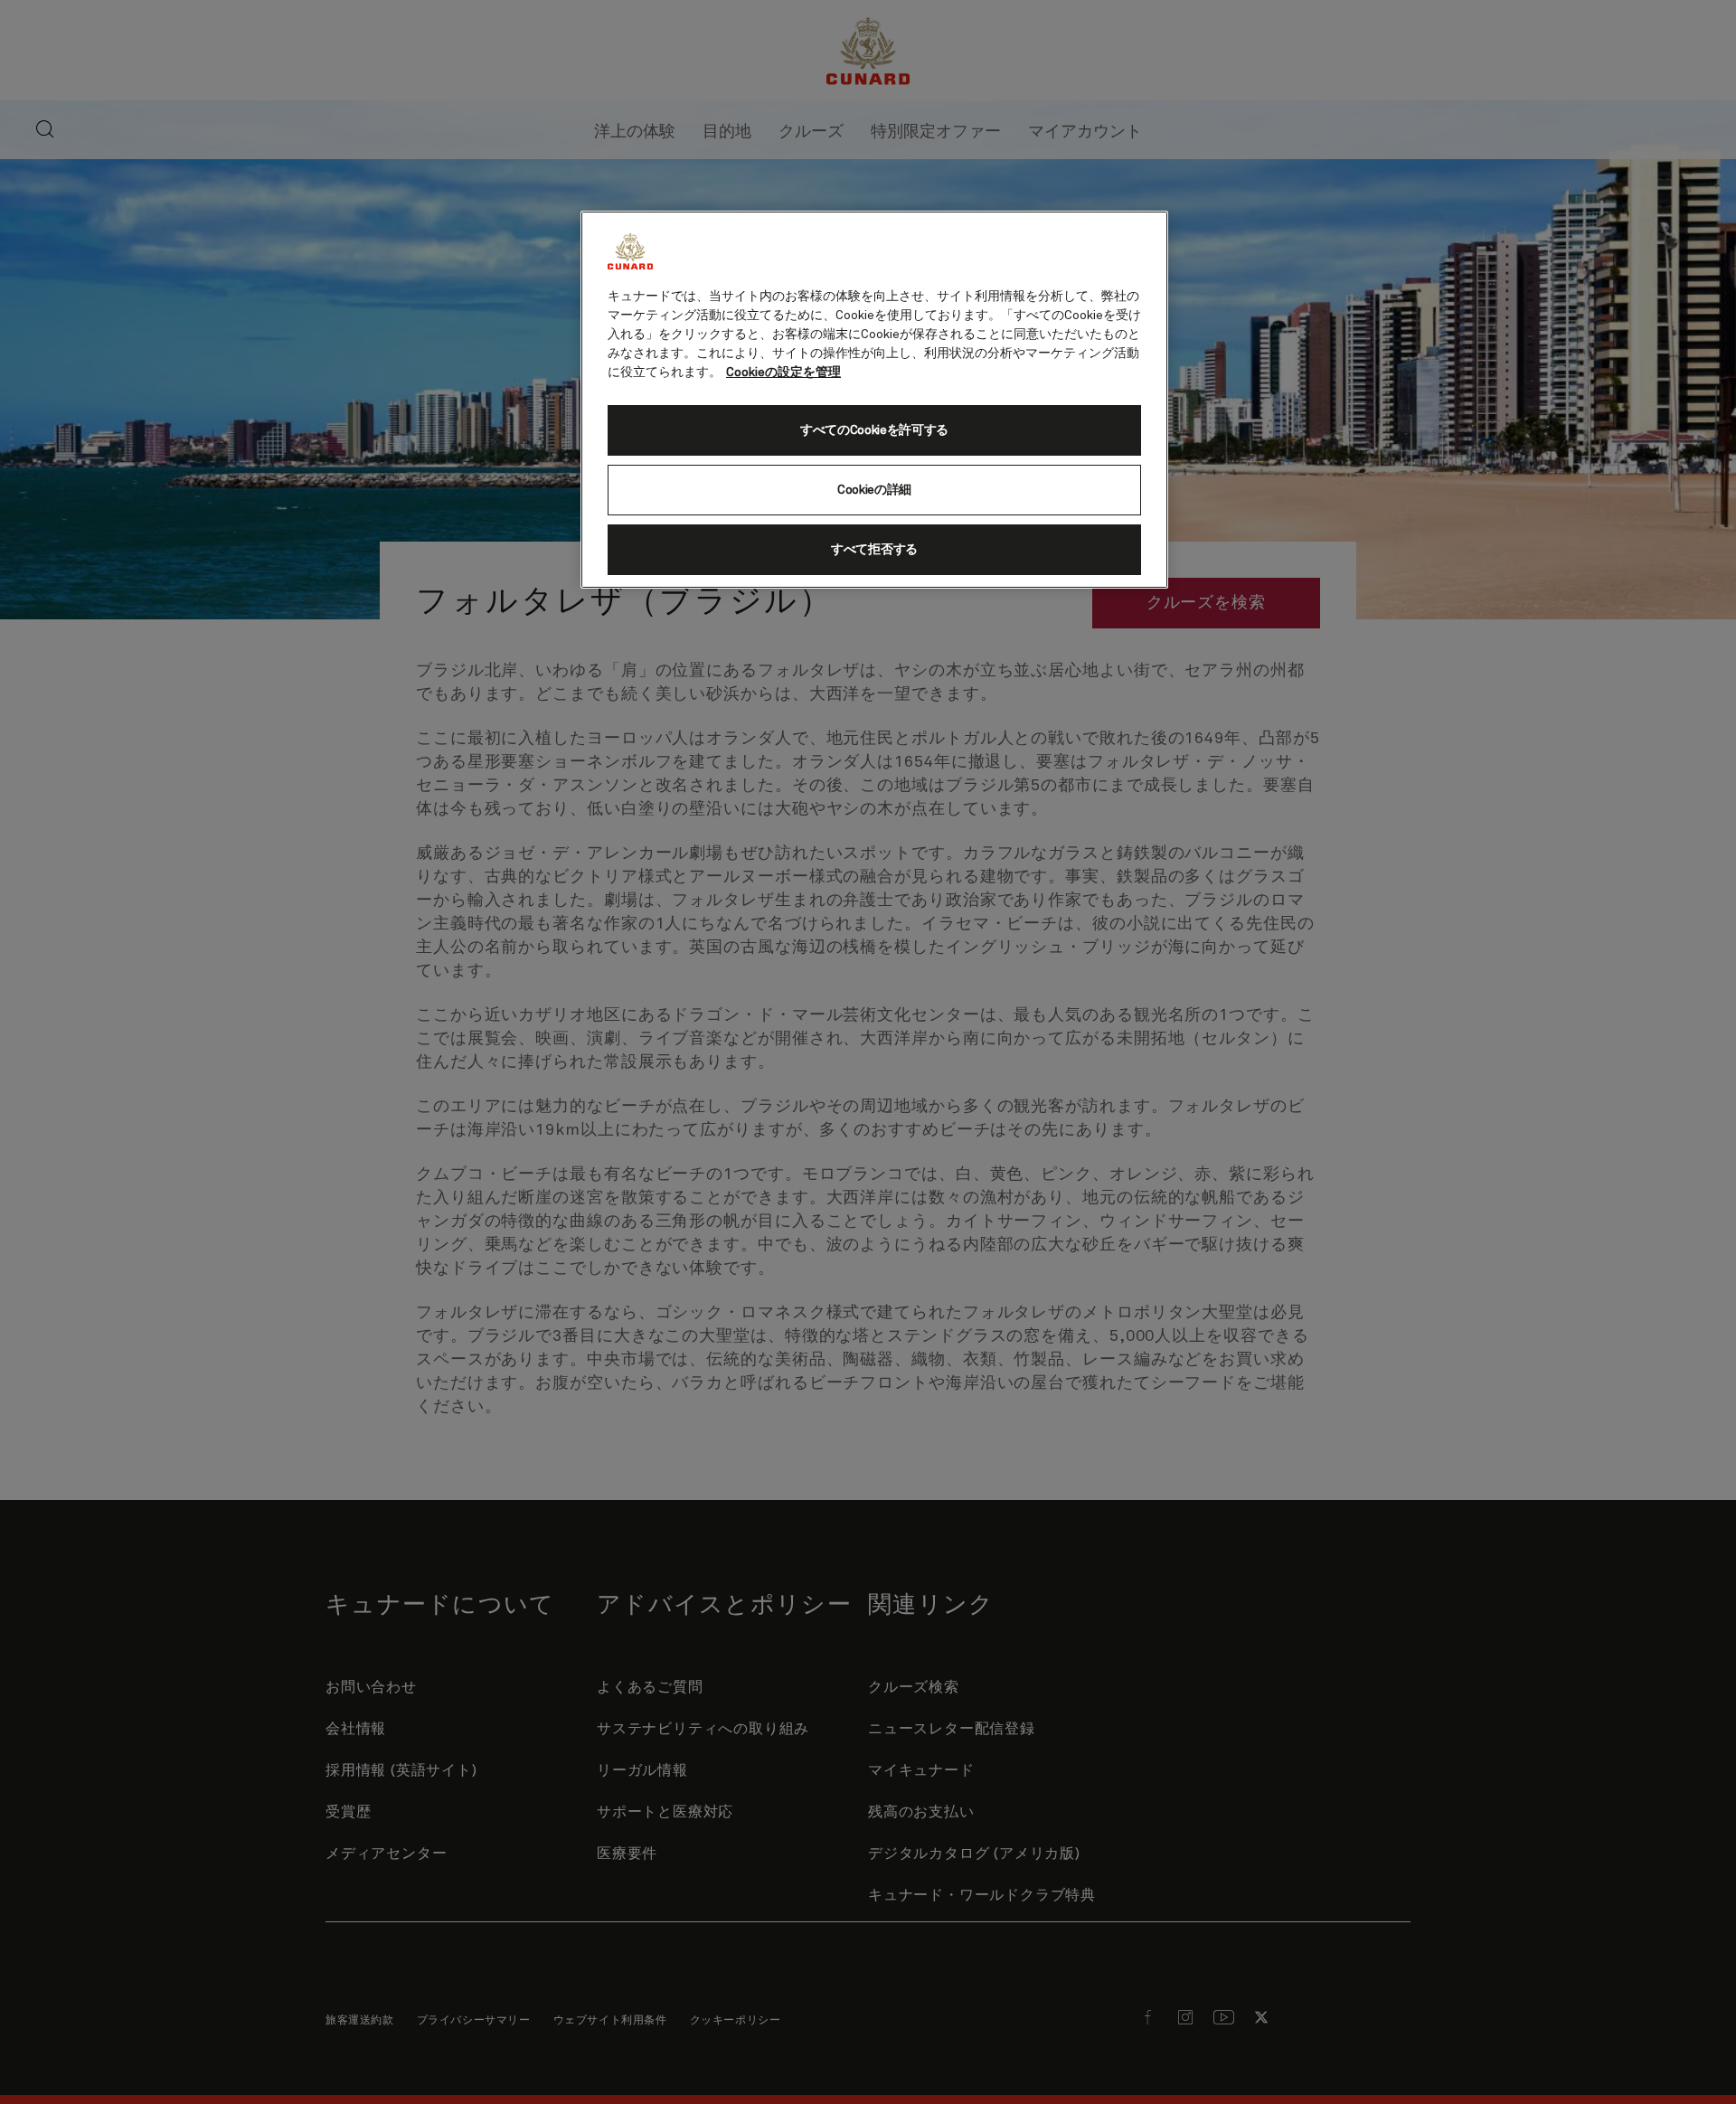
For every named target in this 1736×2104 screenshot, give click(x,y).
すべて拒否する (874, 550)
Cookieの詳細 (874, 490)
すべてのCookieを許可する (874, 430)
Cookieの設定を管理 (783, 373)
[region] (874, 400)
